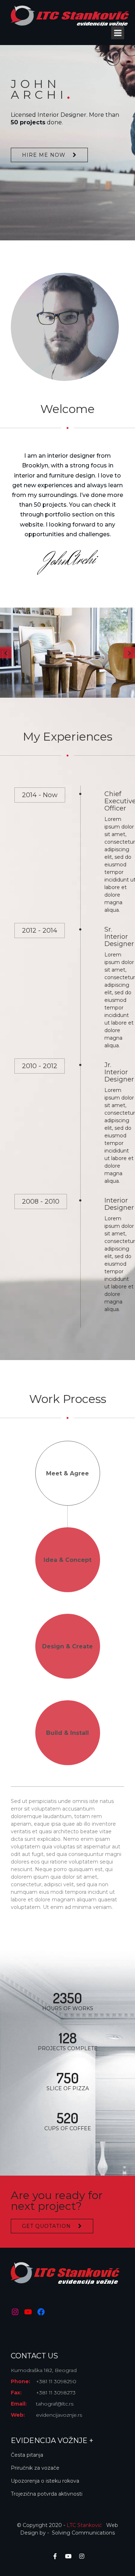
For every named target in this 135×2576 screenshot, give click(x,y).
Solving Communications (83, 2533)
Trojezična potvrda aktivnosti (47, 2494)
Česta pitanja (27, 2455)
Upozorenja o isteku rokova (45, 2481)
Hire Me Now (44, 155)
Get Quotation (46, 2226)
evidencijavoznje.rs (59, 2415)
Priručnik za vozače (35, 2468)
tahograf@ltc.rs (55, 2404)
